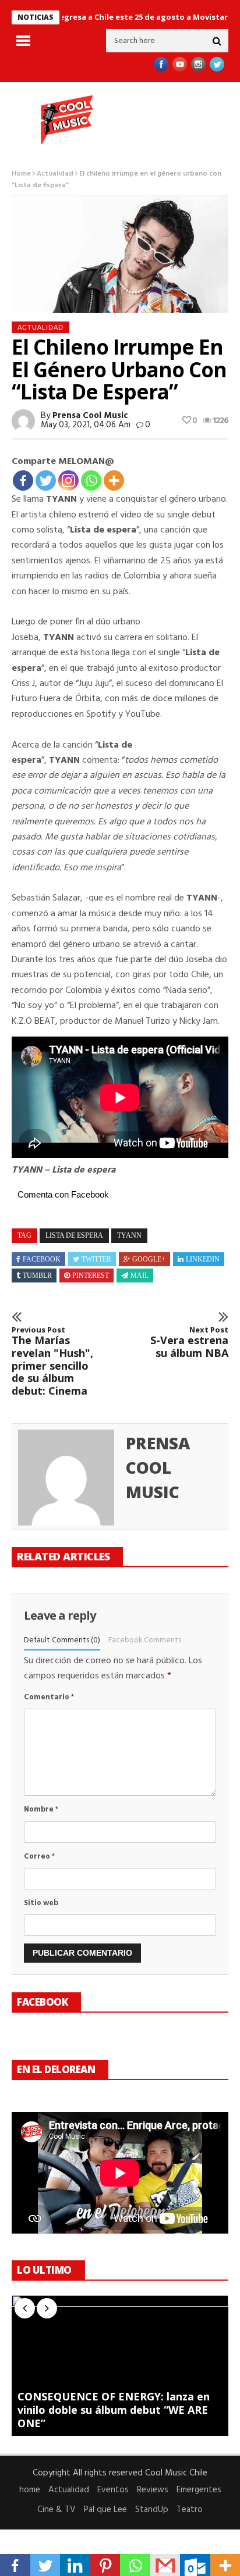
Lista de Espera (74, 1235)
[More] (114, 480)
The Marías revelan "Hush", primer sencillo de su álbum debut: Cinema (52, 1362)
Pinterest (91, 1276)
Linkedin (203, 1259)
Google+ (149, 1259)
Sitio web (41, 1903)
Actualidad (55, 174)
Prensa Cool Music (90, 416)
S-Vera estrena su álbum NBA (189, 1343)
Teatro (190, 2510)
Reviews (153, 2490)
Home (21, 174)
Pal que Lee (105, 2510)
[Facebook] (23, 480)
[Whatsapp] (91, 480)
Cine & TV (57, 2510)
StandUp (152, 2510)
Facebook (42, 1259)
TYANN (129, 1235)
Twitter (96, 1259)
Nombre (41, 1809)
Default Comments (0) (62, 1640)
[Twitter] (46, 480)
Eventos (113, 2490)
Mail (140, 1276)
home (30, 2490)
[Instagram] (68, 480)
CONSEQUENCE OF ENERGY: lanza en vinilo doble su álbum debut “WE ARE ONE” (114, 2410)
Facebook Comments (145, 1640)
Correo (39, 1857)
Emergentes (199, 2490)
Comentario (49, 1697)
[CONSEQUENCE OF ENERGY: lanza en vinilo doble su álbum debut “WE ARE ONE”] (120, 2366)
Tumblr (37, 1276)
